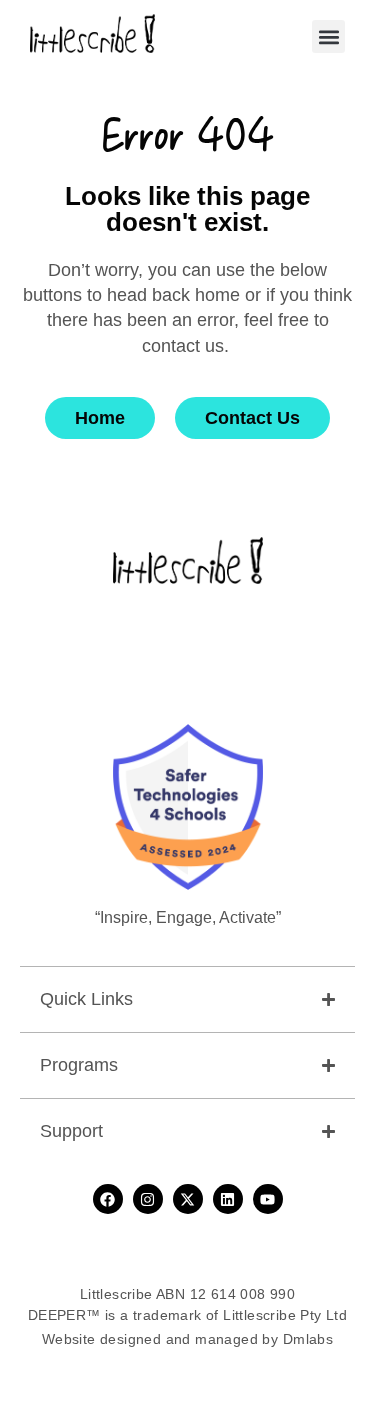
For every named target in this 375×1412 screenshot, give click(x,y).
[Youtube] (268, 1199)
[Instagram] (148, 1199)
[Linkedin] (228, 1199)
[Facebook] (108, 1199)
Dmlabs (308, 1339)
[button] (328, 36)
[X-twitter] (188, 1199)
